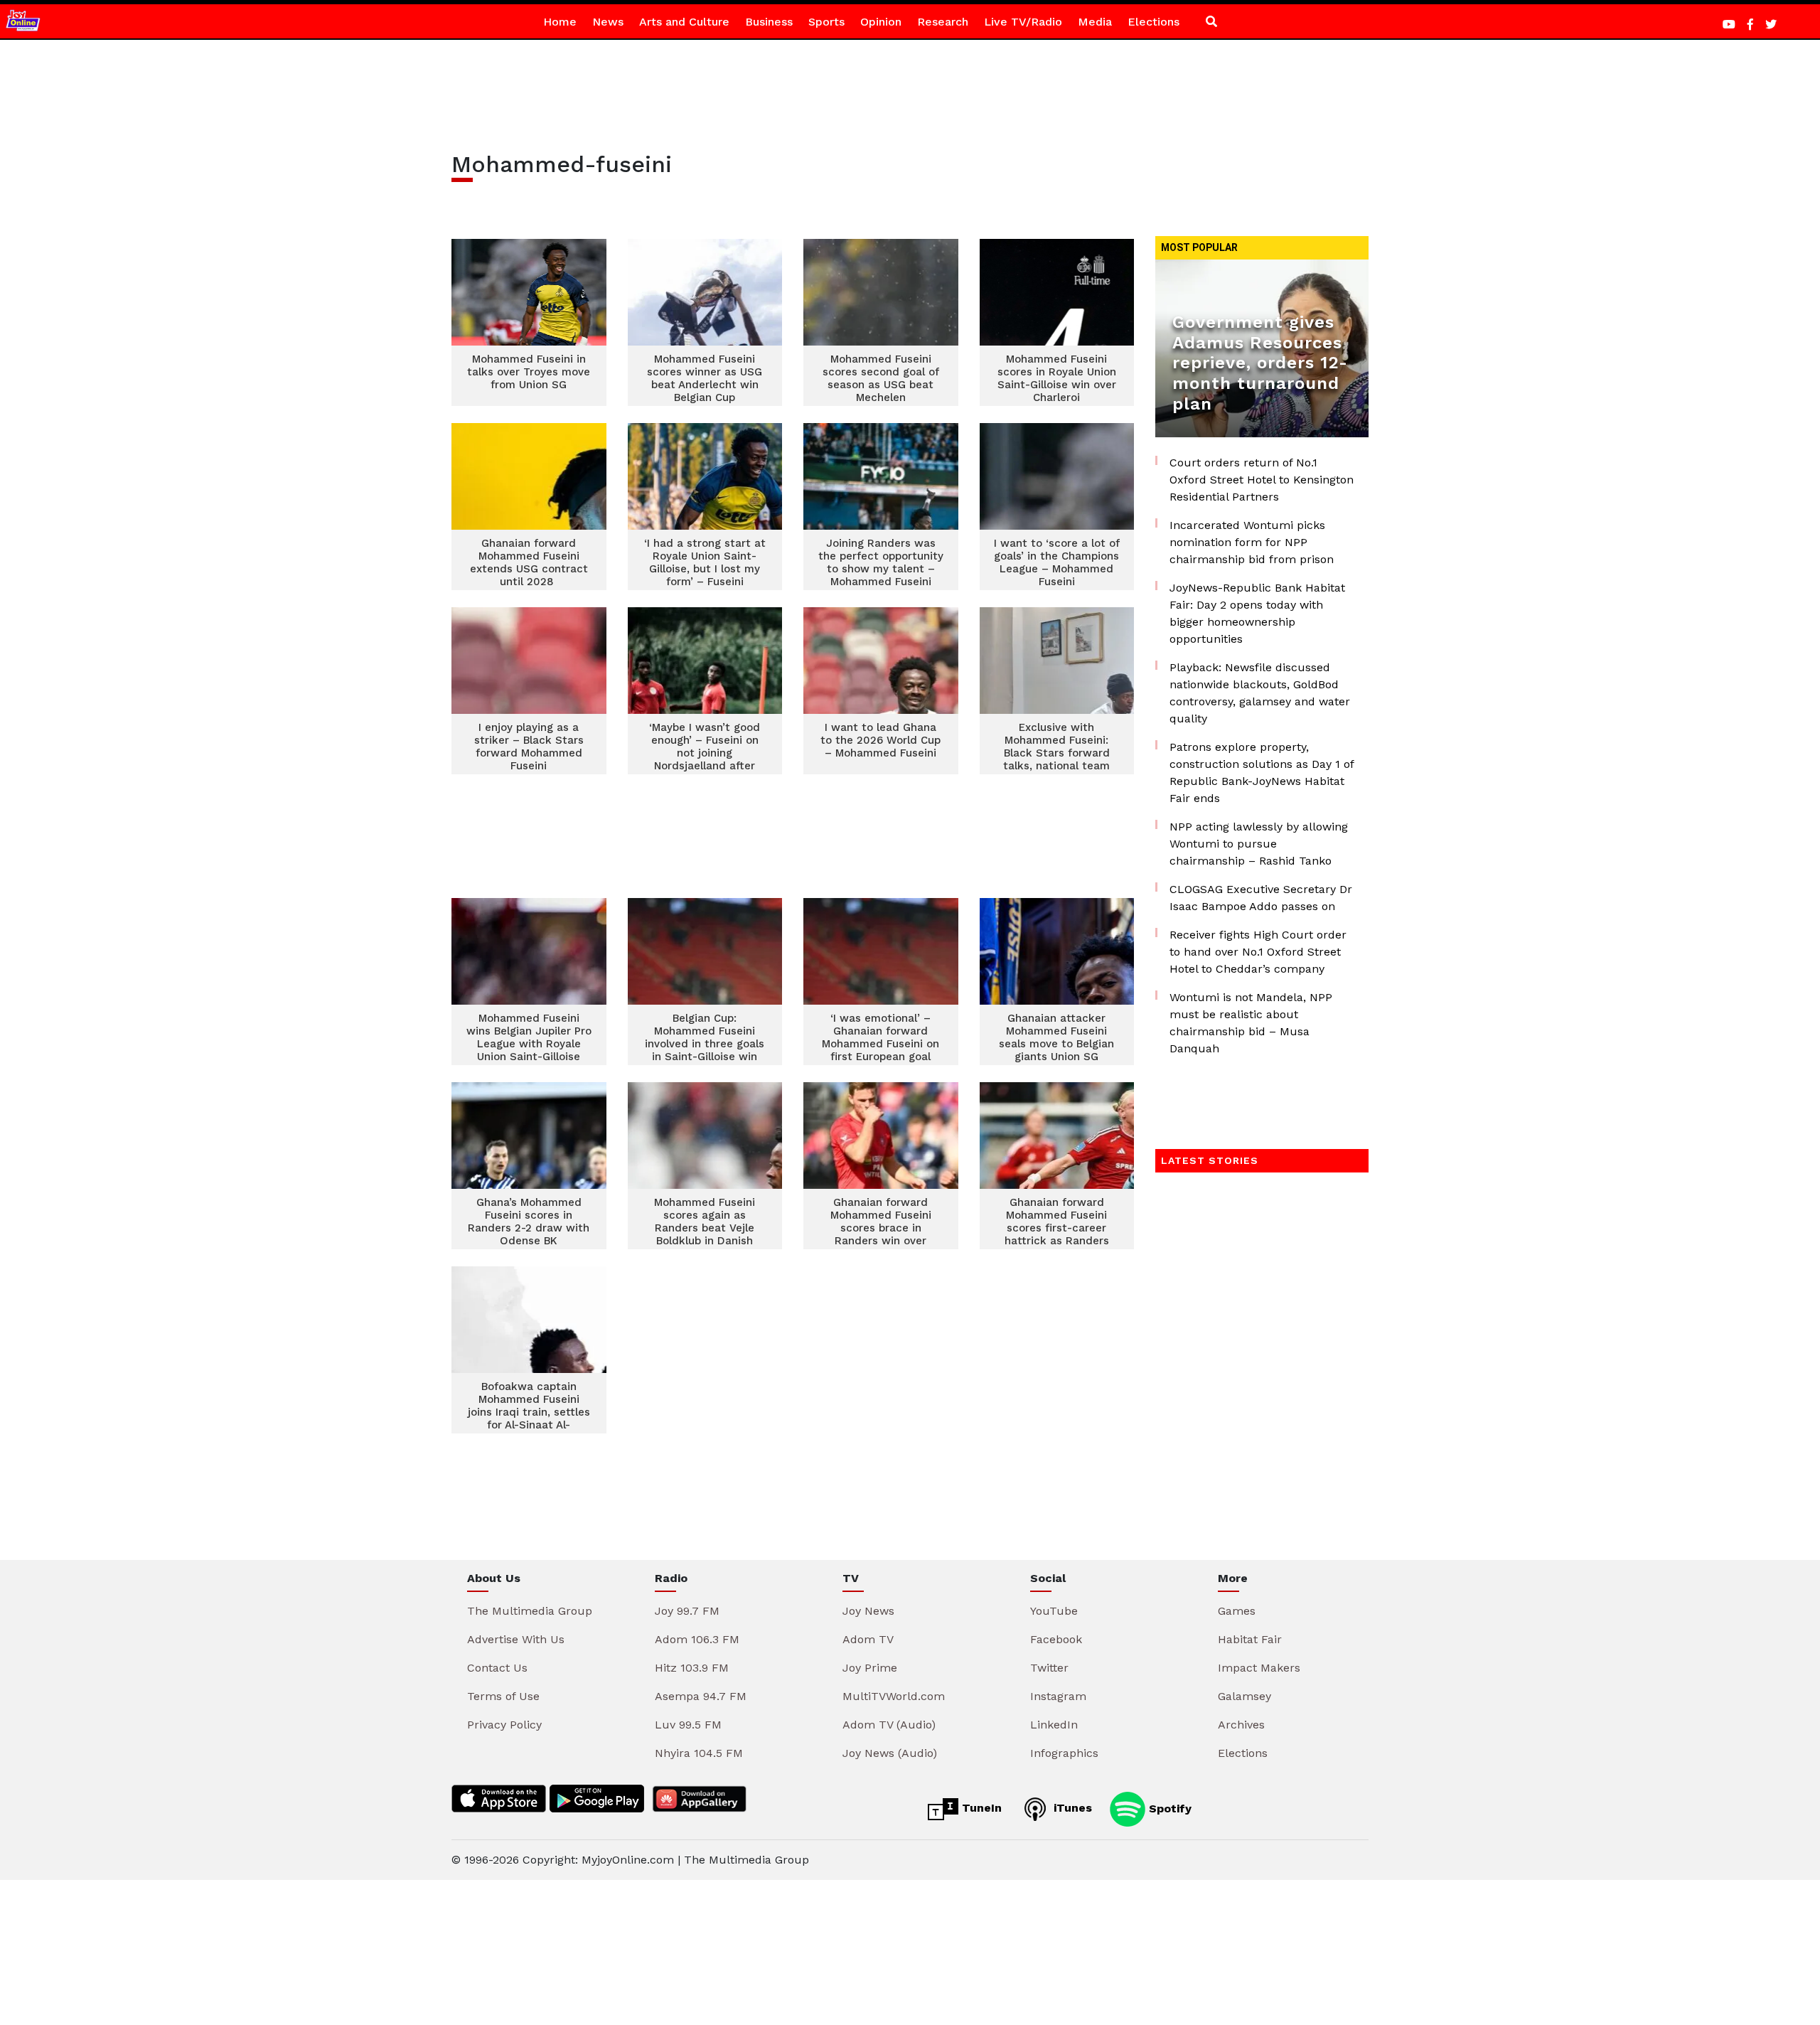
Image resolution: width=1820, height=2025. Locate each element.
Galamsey (1244, 1696)
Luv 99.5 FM (688, 1725)
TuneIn (980, 1808)
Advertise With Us (516, 1639)
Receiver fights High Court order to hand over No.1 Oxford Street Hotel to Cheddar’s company (1258, 952)
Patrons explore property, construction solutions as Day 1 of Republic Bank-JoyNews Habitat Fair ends (1262, 773)
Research (943, 22)
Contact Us (497, 1668)
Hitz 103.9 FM (692, 1668)
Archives (1241, 1725)
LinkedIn (1054, 1725)
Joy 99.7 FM (687, 1611)
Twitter (1049, 1668)
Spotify (1168, 1808)
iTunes (1071, 1808)
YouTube (1054, 1611)
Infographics (1064, 1753)
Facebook (1056, 1639)
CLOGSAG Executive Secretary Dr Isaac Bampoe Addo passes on (1261, 898)
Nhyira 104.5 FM (699, 1753)
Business (769, 22)
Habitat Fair (1250, 1639)
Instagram (1058, 1696)
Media (1095, 22)
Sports (826, 22)
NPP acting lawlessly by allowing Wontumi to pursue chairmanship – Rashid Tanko (1259, 844)
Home (560, 22)
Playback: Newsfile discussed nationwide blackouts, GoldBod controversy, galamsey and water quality (1260, 693)
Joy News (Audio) (890, 1753)
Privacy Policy (504, 1725)
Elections (1153, 22)
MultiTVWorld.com (894, 1696)
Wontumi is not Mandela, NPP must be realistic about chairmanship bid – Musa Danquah (1251, 1023)
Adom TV (868, 1639)
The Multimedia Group (530, 1611)
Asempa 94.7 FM (701, 1696)
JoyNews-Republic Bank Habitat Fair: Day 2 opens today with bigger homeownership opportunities (1257, 613)
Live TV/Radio (1023, 22)
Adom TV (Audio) (889, 1725)
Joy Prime (870, 1668)
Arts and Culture (684, 22)
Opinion (881, 22)
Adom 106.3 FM (697, 1639)
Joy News (868, 1611)
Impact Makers (1259, 1668)
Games (1237, 1611)
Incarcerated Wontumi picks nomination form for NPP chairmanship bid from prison (1252, 542)
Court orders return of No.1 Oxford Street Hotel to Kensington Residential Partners (1262, 480)
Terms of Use (503, 1696)
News (608, 22)
